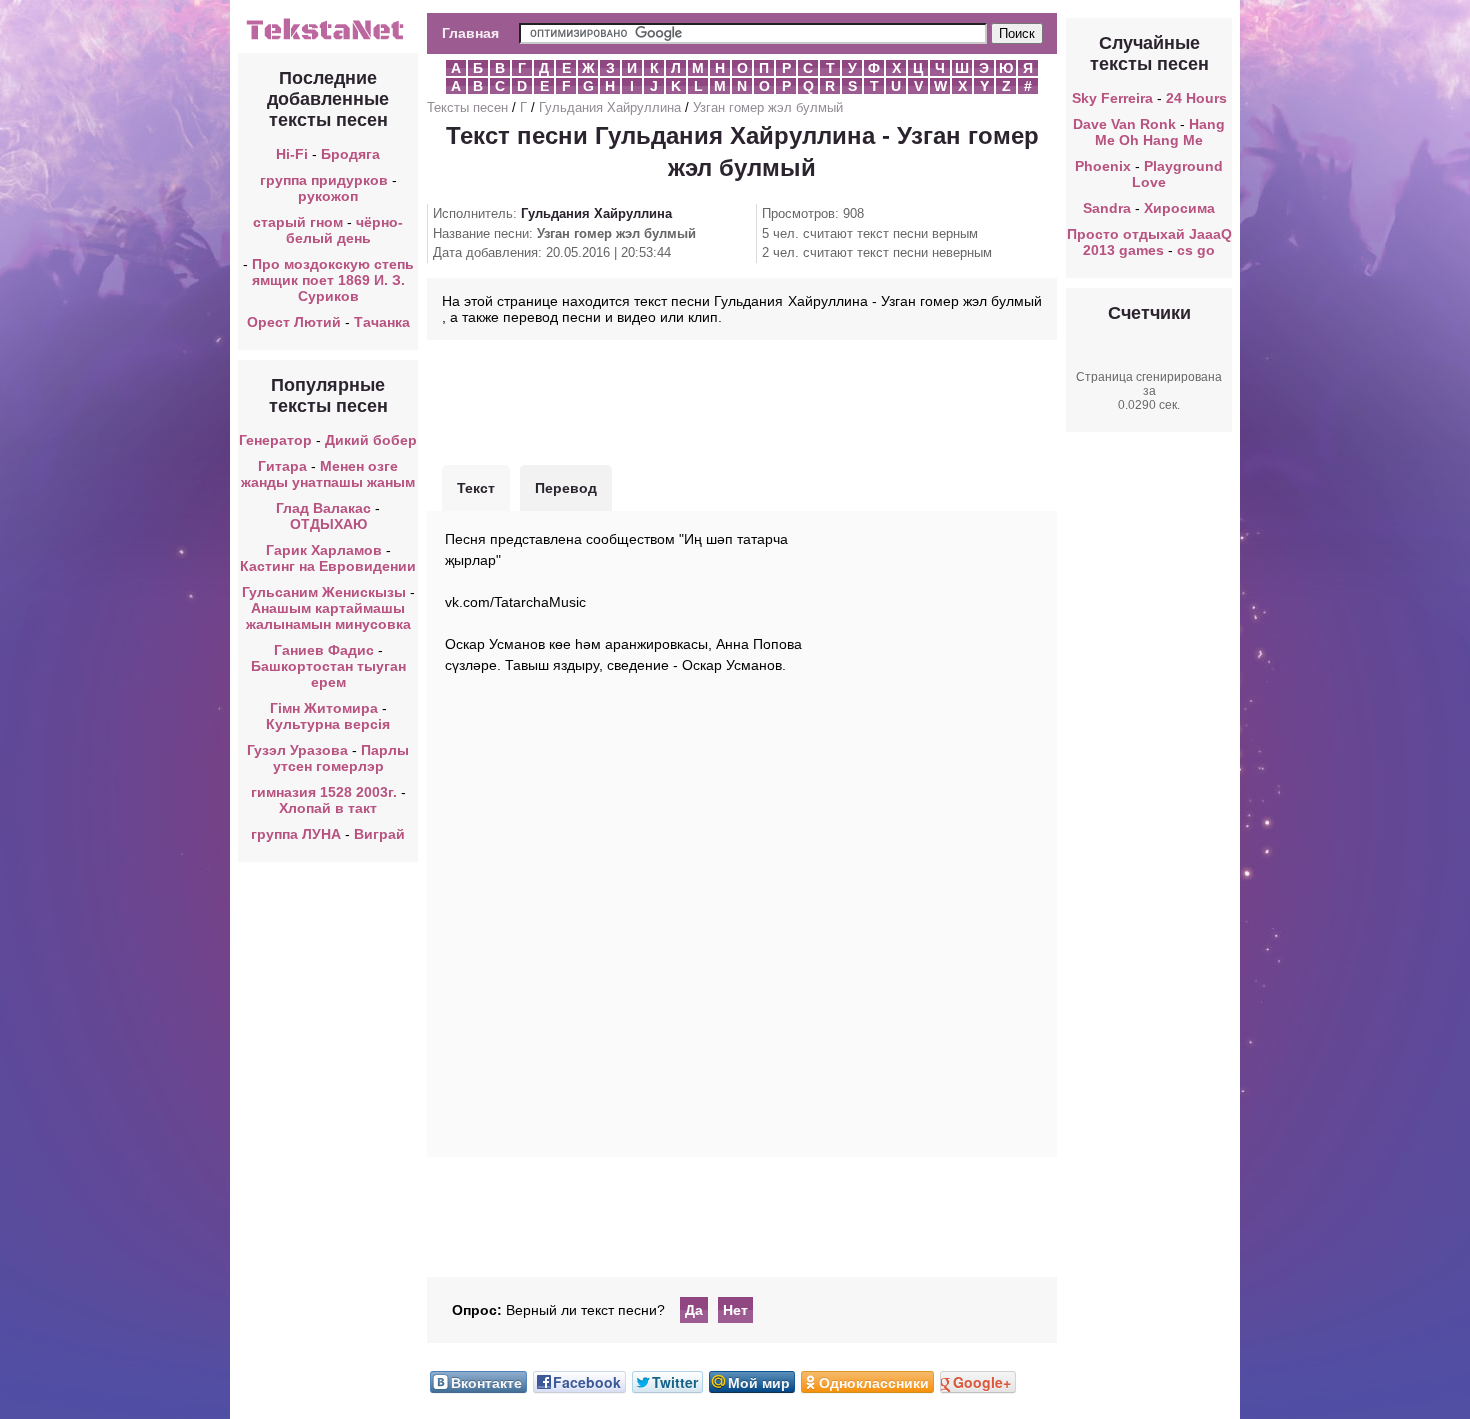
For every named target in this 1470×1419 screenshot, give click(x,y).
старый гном (298, 222)
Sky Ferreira (1112, 98)
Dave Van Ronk (1124, 124)
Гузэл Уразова (297, 750)
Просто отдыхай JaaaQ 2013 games (1149, 242)
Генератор (275, 440)
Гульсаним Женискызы (324, 592)
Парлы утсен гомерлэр (341, 758)
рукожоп (328, 196)
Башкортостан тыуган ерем (328, 674)
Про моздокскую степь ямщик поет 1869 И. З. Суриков (333, 280)
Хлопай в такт (328, 808)
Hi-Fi (292, 154)
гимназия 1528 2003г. (324, 792)
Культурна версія (328, 724)
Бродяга (350, 154)
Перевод (566, 488)
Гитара (282, 466)
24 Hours (1196, 98)
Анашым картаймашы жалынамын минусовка (328, 616)
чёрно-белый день (345, 230)
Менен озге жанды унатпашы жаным (328, 474)
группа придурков (324, 180)
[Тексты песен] (328, 38)
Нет (735, 1310)
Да (694, 1310)
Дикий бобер (371, 440)
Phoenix (1103, 166)
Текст (476, 488)
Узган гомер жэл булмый (768, 107)
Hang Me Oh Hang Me (1160, 132)
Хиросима (1179, 208)
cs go (1196, 250)
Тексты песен (467, 107)
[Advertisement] (742, 400)
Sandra (1107, 208)
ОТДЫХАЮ (328, 524)
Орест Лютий (294, 322)
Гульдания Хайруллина (610, 107)
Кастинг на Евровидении (328, 566)
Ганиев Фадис (324, 650)
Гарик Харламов (324, 550)
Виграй (379, 834)
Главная (470, 33)
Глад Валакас (323, 508)
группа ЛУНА (296, 834)
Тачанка (382, 322)
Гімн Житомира (324, 708)
